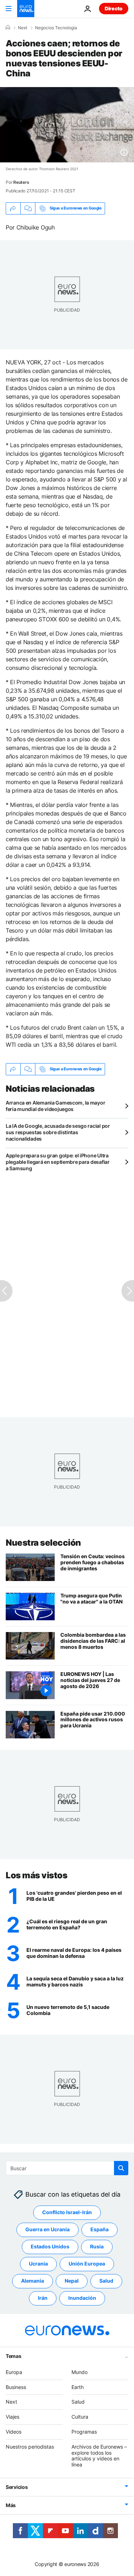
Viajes (13, 2417)
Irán (43, 2298)
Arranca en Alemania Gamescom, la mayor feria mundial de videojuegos (55, 1106)
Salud (106, 2281)
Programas (84, 2432)
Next (23, 28)
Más (11, 2505)
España (100, 2229)
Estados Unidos (50, 2246)
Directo (114, 8)
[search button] (121, 2168)
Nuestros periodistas (30, 2447)
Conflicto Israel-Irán (67, 2212)
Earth (78, 2387)
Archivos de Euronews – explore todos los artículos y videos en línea (99, 2456)
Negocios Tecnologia (56, 28)
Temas (14, 2356)
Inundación (82, 2298)
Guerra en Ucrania (48, 2229)
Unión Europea (87, 2264)
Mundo (80, 2372)
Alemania (33, 2281)
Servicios (17, 2487)
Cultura (80, 2417)
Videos (14, 2432)
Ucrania (38, 2264)
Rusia (97, 2246)
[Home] (8, 27)
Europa (14, 2372)
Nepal (72, 2281)
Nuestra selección (43, 1543)
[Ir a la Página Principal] (26, 9)
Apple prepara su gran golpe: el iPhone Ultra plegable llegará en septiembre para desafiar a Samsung (58, 1162)
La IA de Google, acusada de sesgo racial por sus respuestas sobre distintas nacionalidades (58, 1132)
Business (16, 2387)
